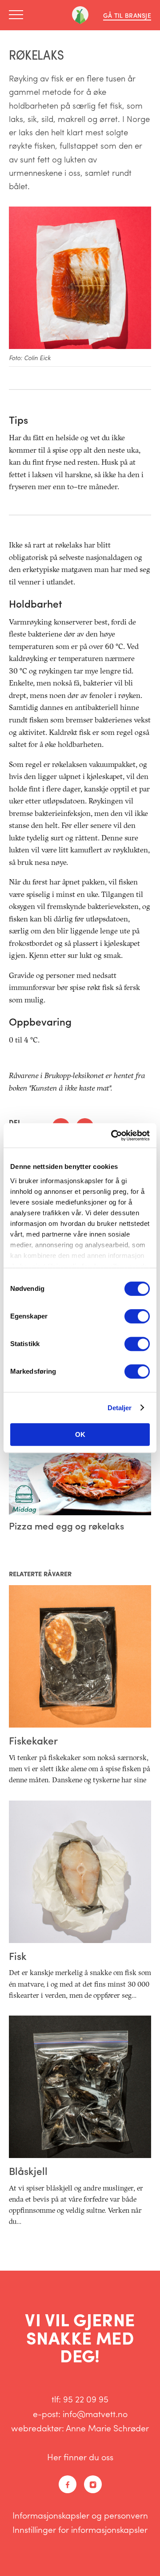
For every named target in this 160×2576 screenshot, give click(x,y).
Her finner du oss (80, 2457)
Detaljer (120, 1408)
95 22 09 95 (86, 2399)
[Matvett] (80, 15)
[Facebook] (68, 2484)
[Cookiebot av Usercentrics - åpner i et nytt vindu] (113, 1136)
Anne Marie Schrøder (107, 2428)
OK (80, 1434)
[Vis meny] (19, 15)
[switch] (137, 1316)
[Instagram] (93, 2484)
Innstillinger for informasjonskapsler (80, 2529)
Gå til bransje (127, 15)
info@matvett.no (95, 2414)
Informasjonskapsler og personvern (80, 2515)
